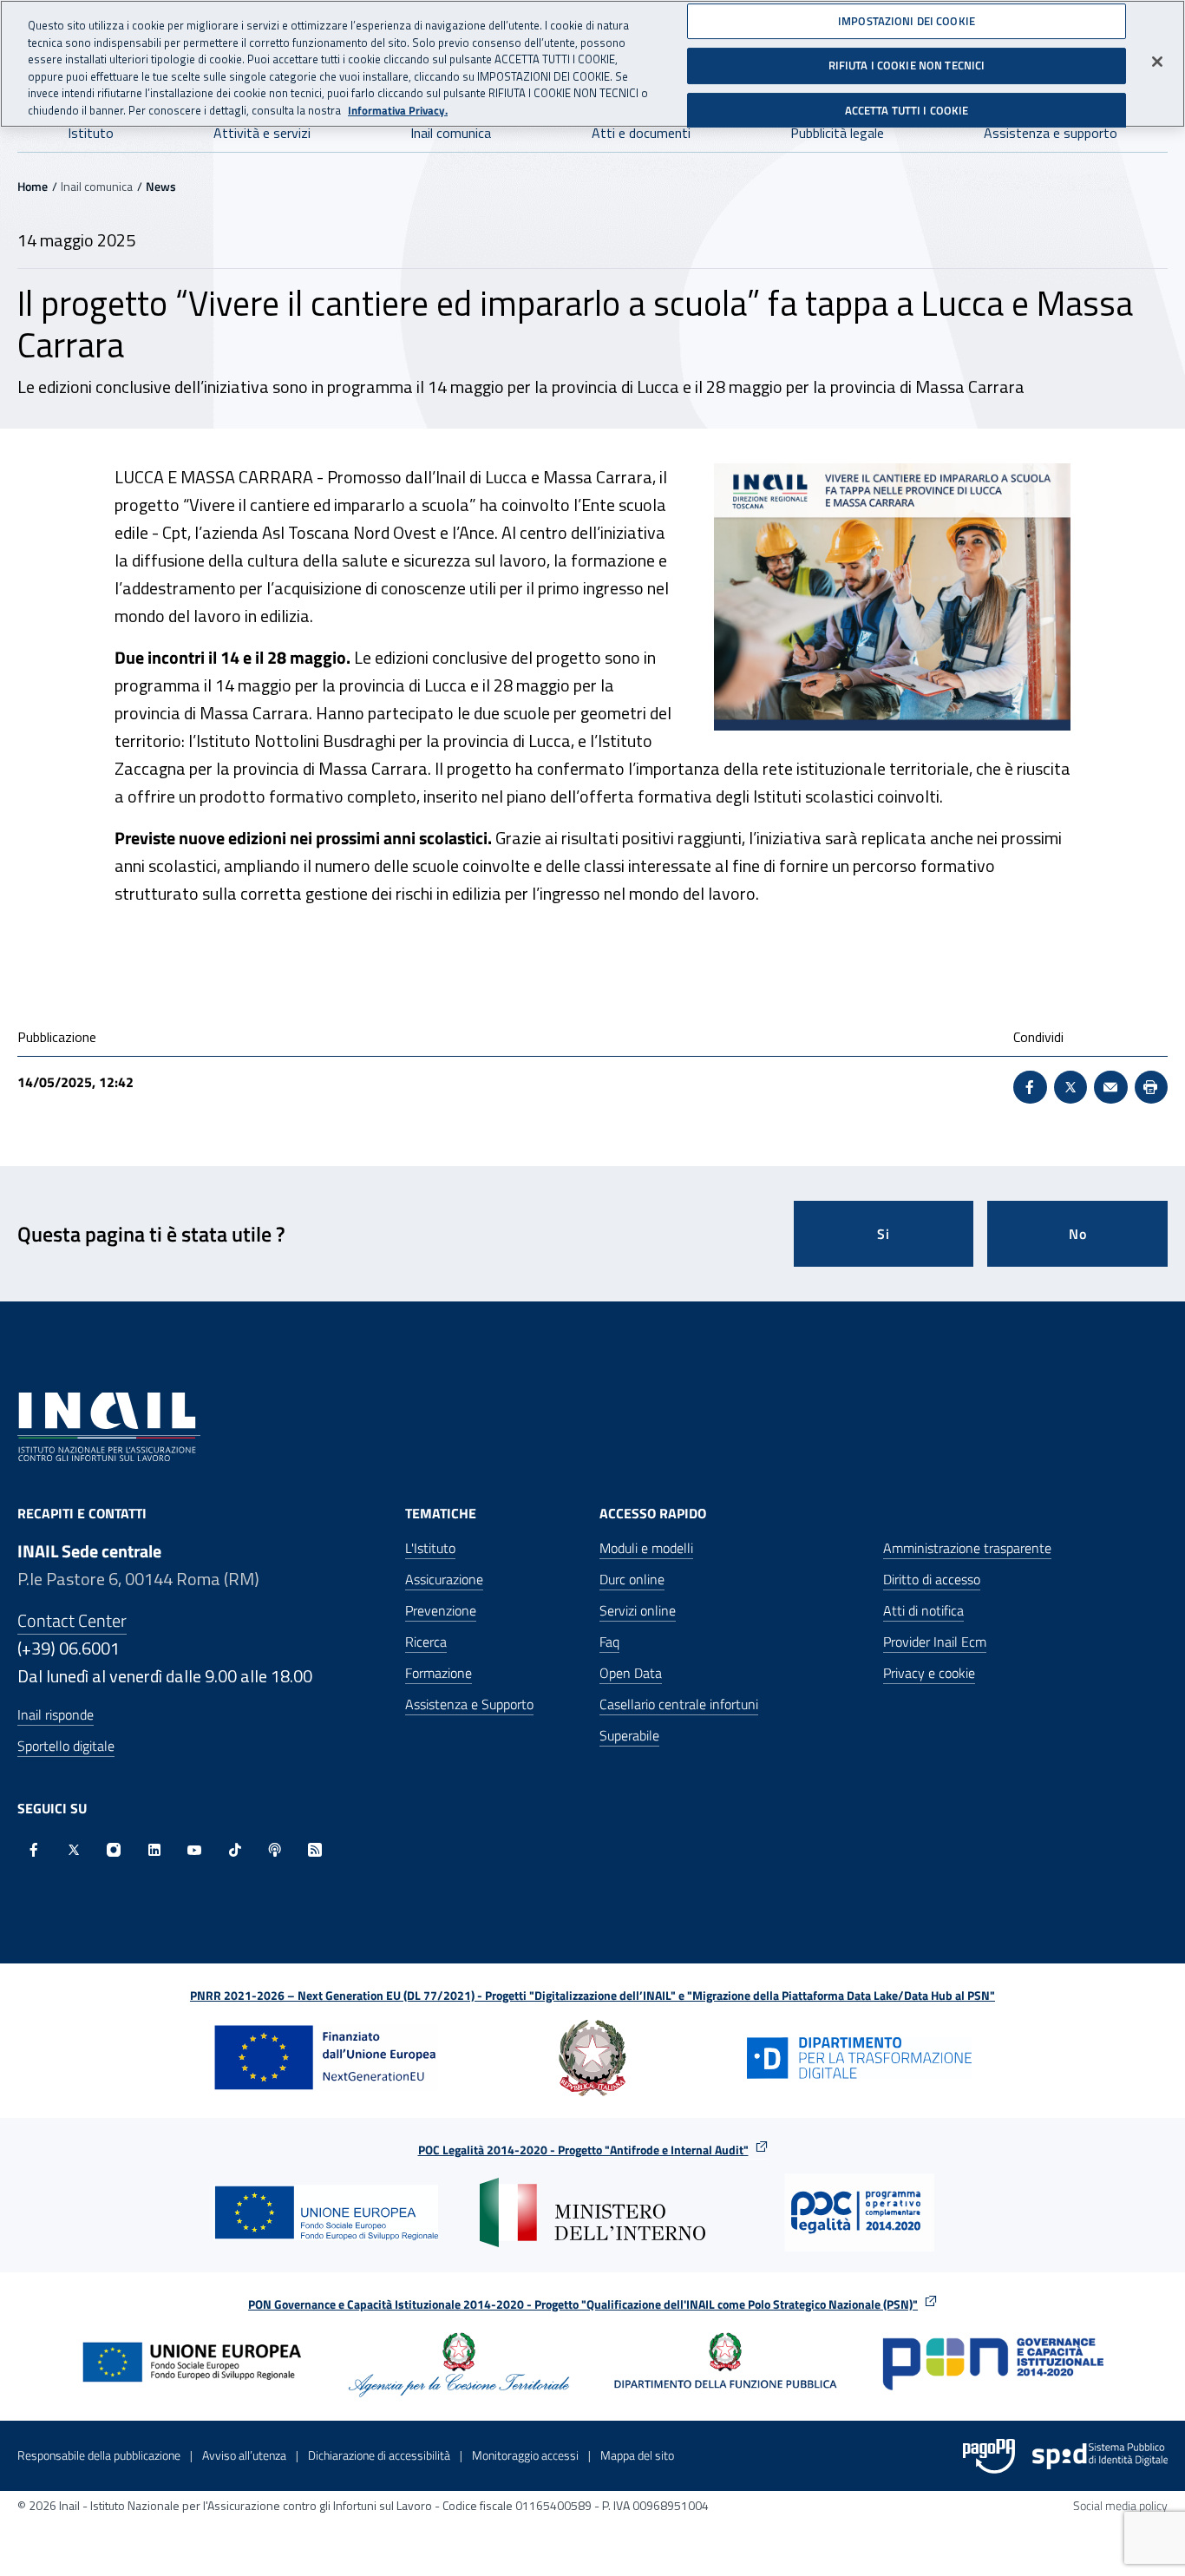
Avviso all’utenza (244, 2455)
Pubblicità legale (837, 133)
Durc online (632, 1579)
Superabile (629, 1735)
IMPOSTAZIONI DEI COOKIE (907, 21)
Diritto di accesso (932, 1579)
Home (33, 186)
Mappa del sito (637, 2455)
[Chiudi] (1157, 62)
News (161, 186)
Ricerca (426, 1642)
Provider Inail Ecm (935, 1642)
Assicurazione (444, 1579)
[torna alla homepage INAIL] (109, 1425)
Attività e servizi (262, 133)
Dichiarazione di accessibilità (379, 2455)
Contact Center (72, 1620)
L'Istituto (430, 1548)
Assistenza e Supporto (469, 1704)
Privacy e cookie (929, 1673)
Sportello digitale (66, 1746)
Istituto (91, 133)
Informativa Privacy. (398, 111)
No (1078, 1234)
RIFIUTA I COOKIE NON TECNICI (907, 65)
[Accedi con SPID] (1100, 2456)
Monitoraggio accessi (525, 2455)
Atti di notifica (923, 1610)
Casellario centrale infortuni (679, 1704)
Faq (609, 1642)
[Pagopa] (989, 2456)
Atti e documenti (641, 133)
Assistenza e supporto (1051, 133)
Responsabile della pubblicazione (99, 2455)
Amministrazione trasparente (967, 1548)
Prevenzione (441, 1610)
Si (884, 1234)
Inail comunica (451, 133)
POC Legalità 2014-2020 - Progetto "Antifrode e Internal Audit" (583, 2150)
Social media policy (1120, 2505)
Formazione (439, 1673)
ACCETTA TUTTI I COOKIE (907, 110)
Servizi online (638, 1610)
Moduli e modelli (646, 1548)
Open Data (631, 1673)
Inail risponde (56, 1714)
